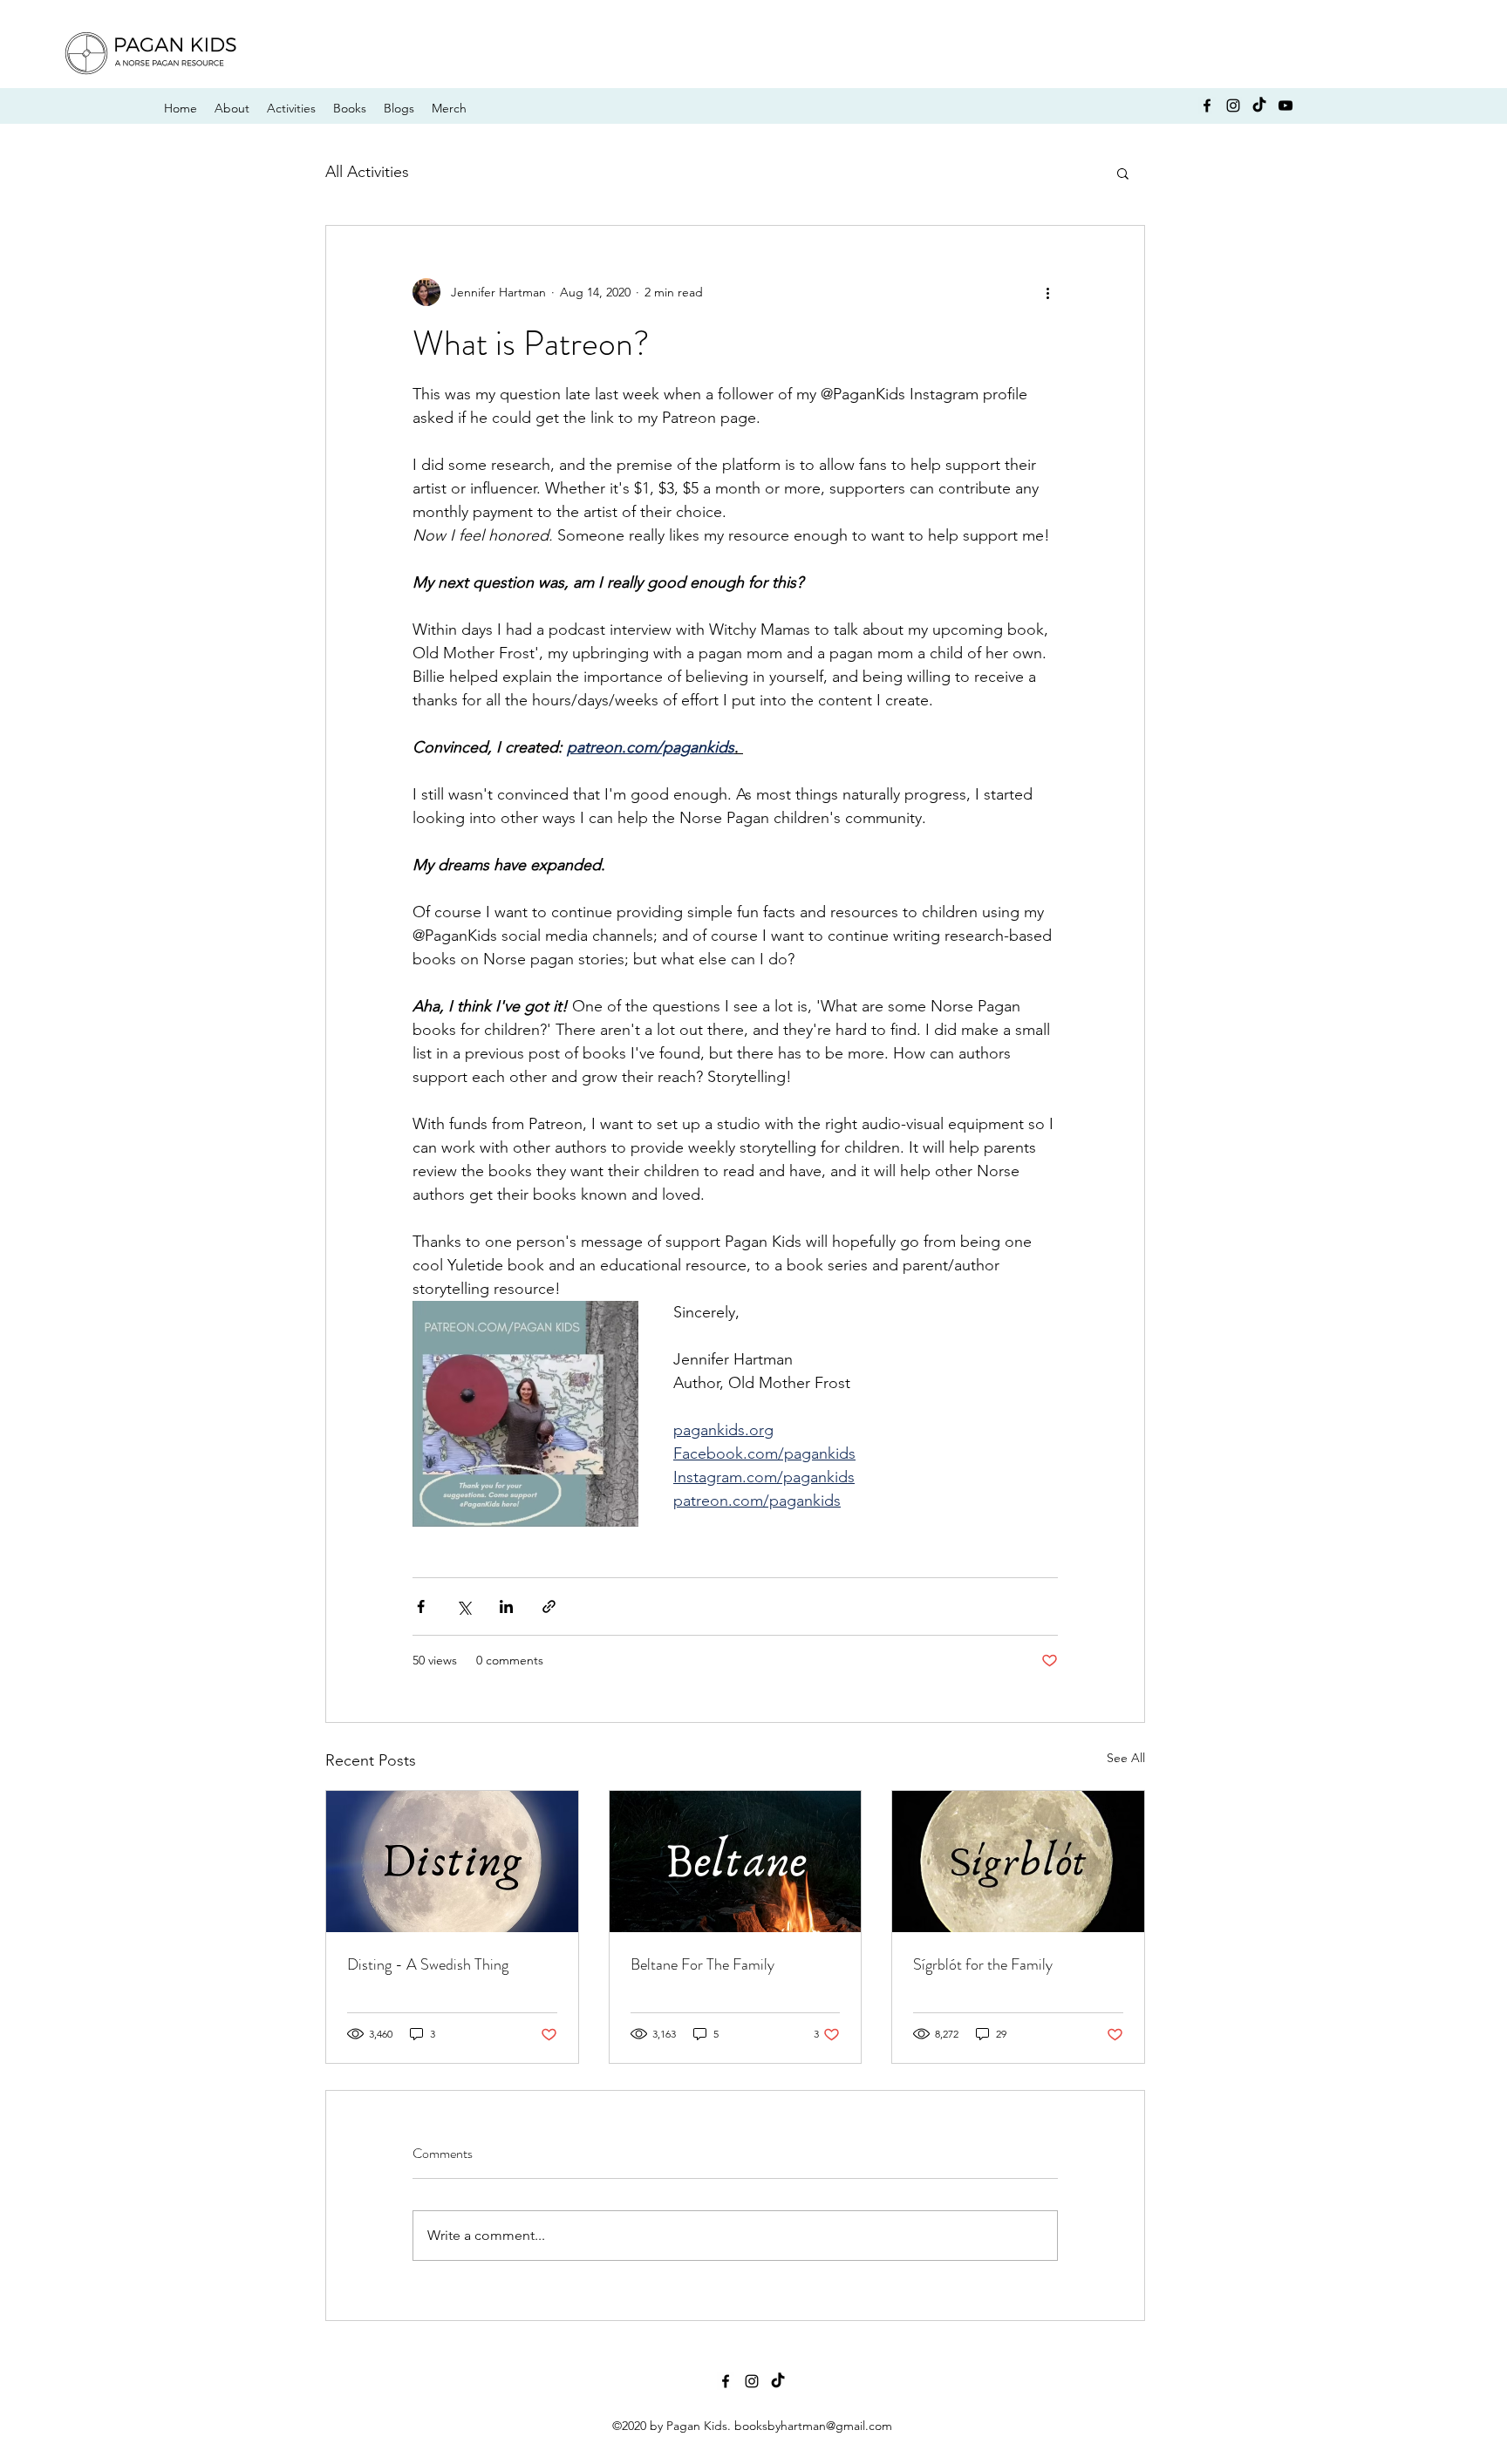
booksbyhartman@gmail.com (813, 2426)
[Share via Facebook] (421, 1606)
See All (1126, 1758)
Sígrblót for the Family (983, 1964)
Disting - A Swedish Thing (428, 1964)
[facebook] (1207, 106)
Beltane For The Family (702, 1964)
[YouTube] (1285, 106)
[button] (1123, 173)
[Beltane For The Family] (736, 1862)
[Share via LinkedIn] (506, 1606)
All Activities (367, 172)
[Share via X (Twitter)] (464, 1606)
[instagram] (1233, 106)
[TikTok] (1259, 106)
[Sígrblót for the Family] (1018, 1862)
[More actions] (1047, 292)
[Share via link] (549, 1606)
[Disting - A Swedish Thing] (452, 1862)
